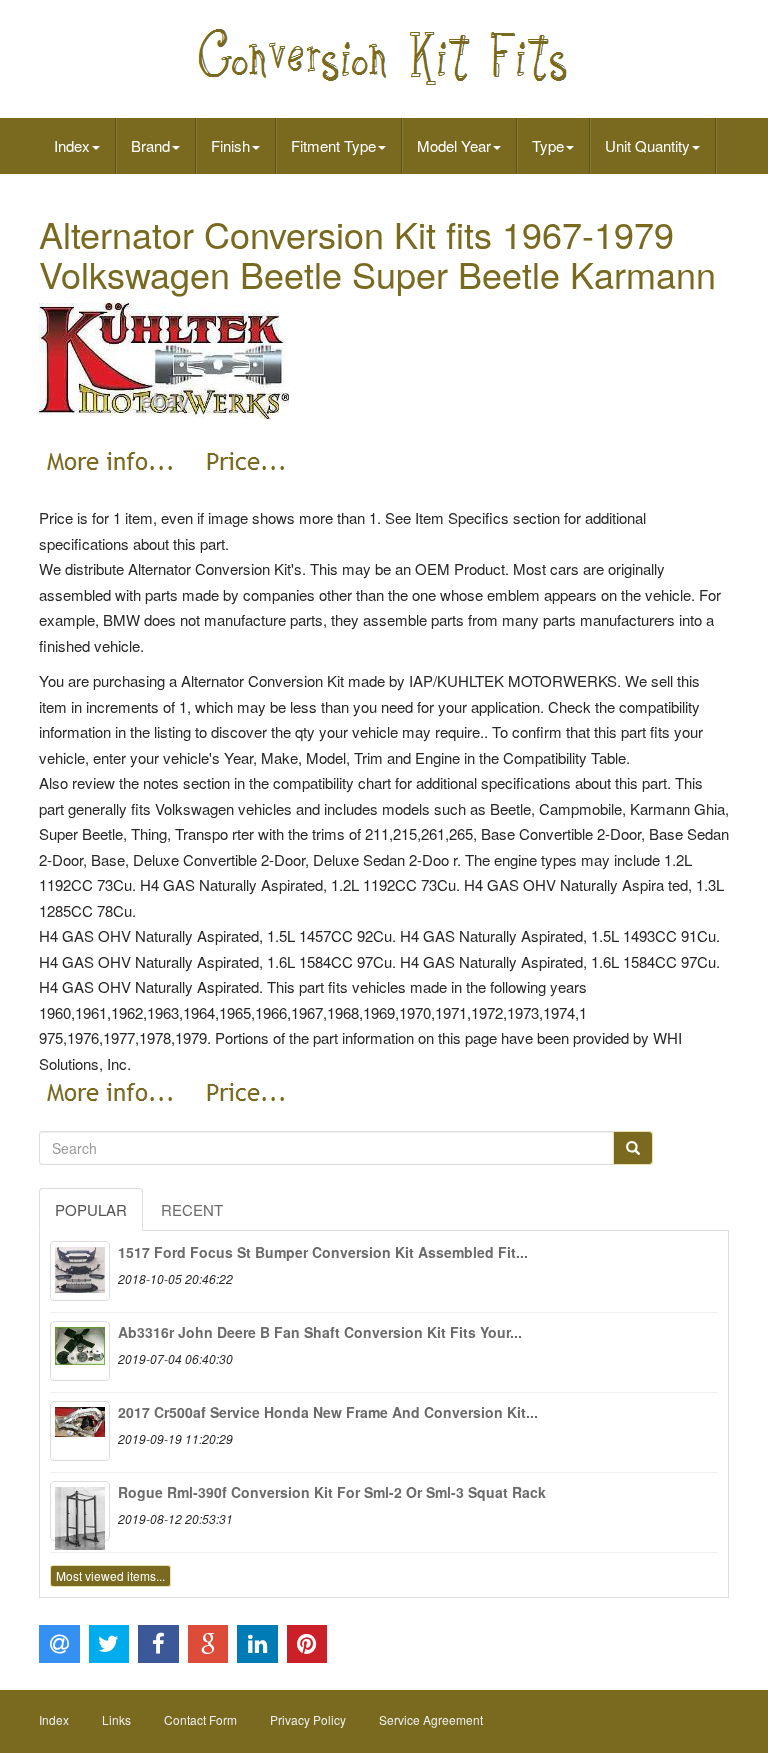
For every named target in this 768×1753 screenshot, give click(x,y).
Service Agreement (431, 1719)
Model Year (454, 145)
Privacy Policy (308, 1719)
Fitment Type (333, 145)
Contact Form (200, 1719)
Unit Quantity (647, 145)
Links (116, 1719)
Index (72, 145)
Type (548, 145)
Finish (230, 145)
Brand (150, 145)
